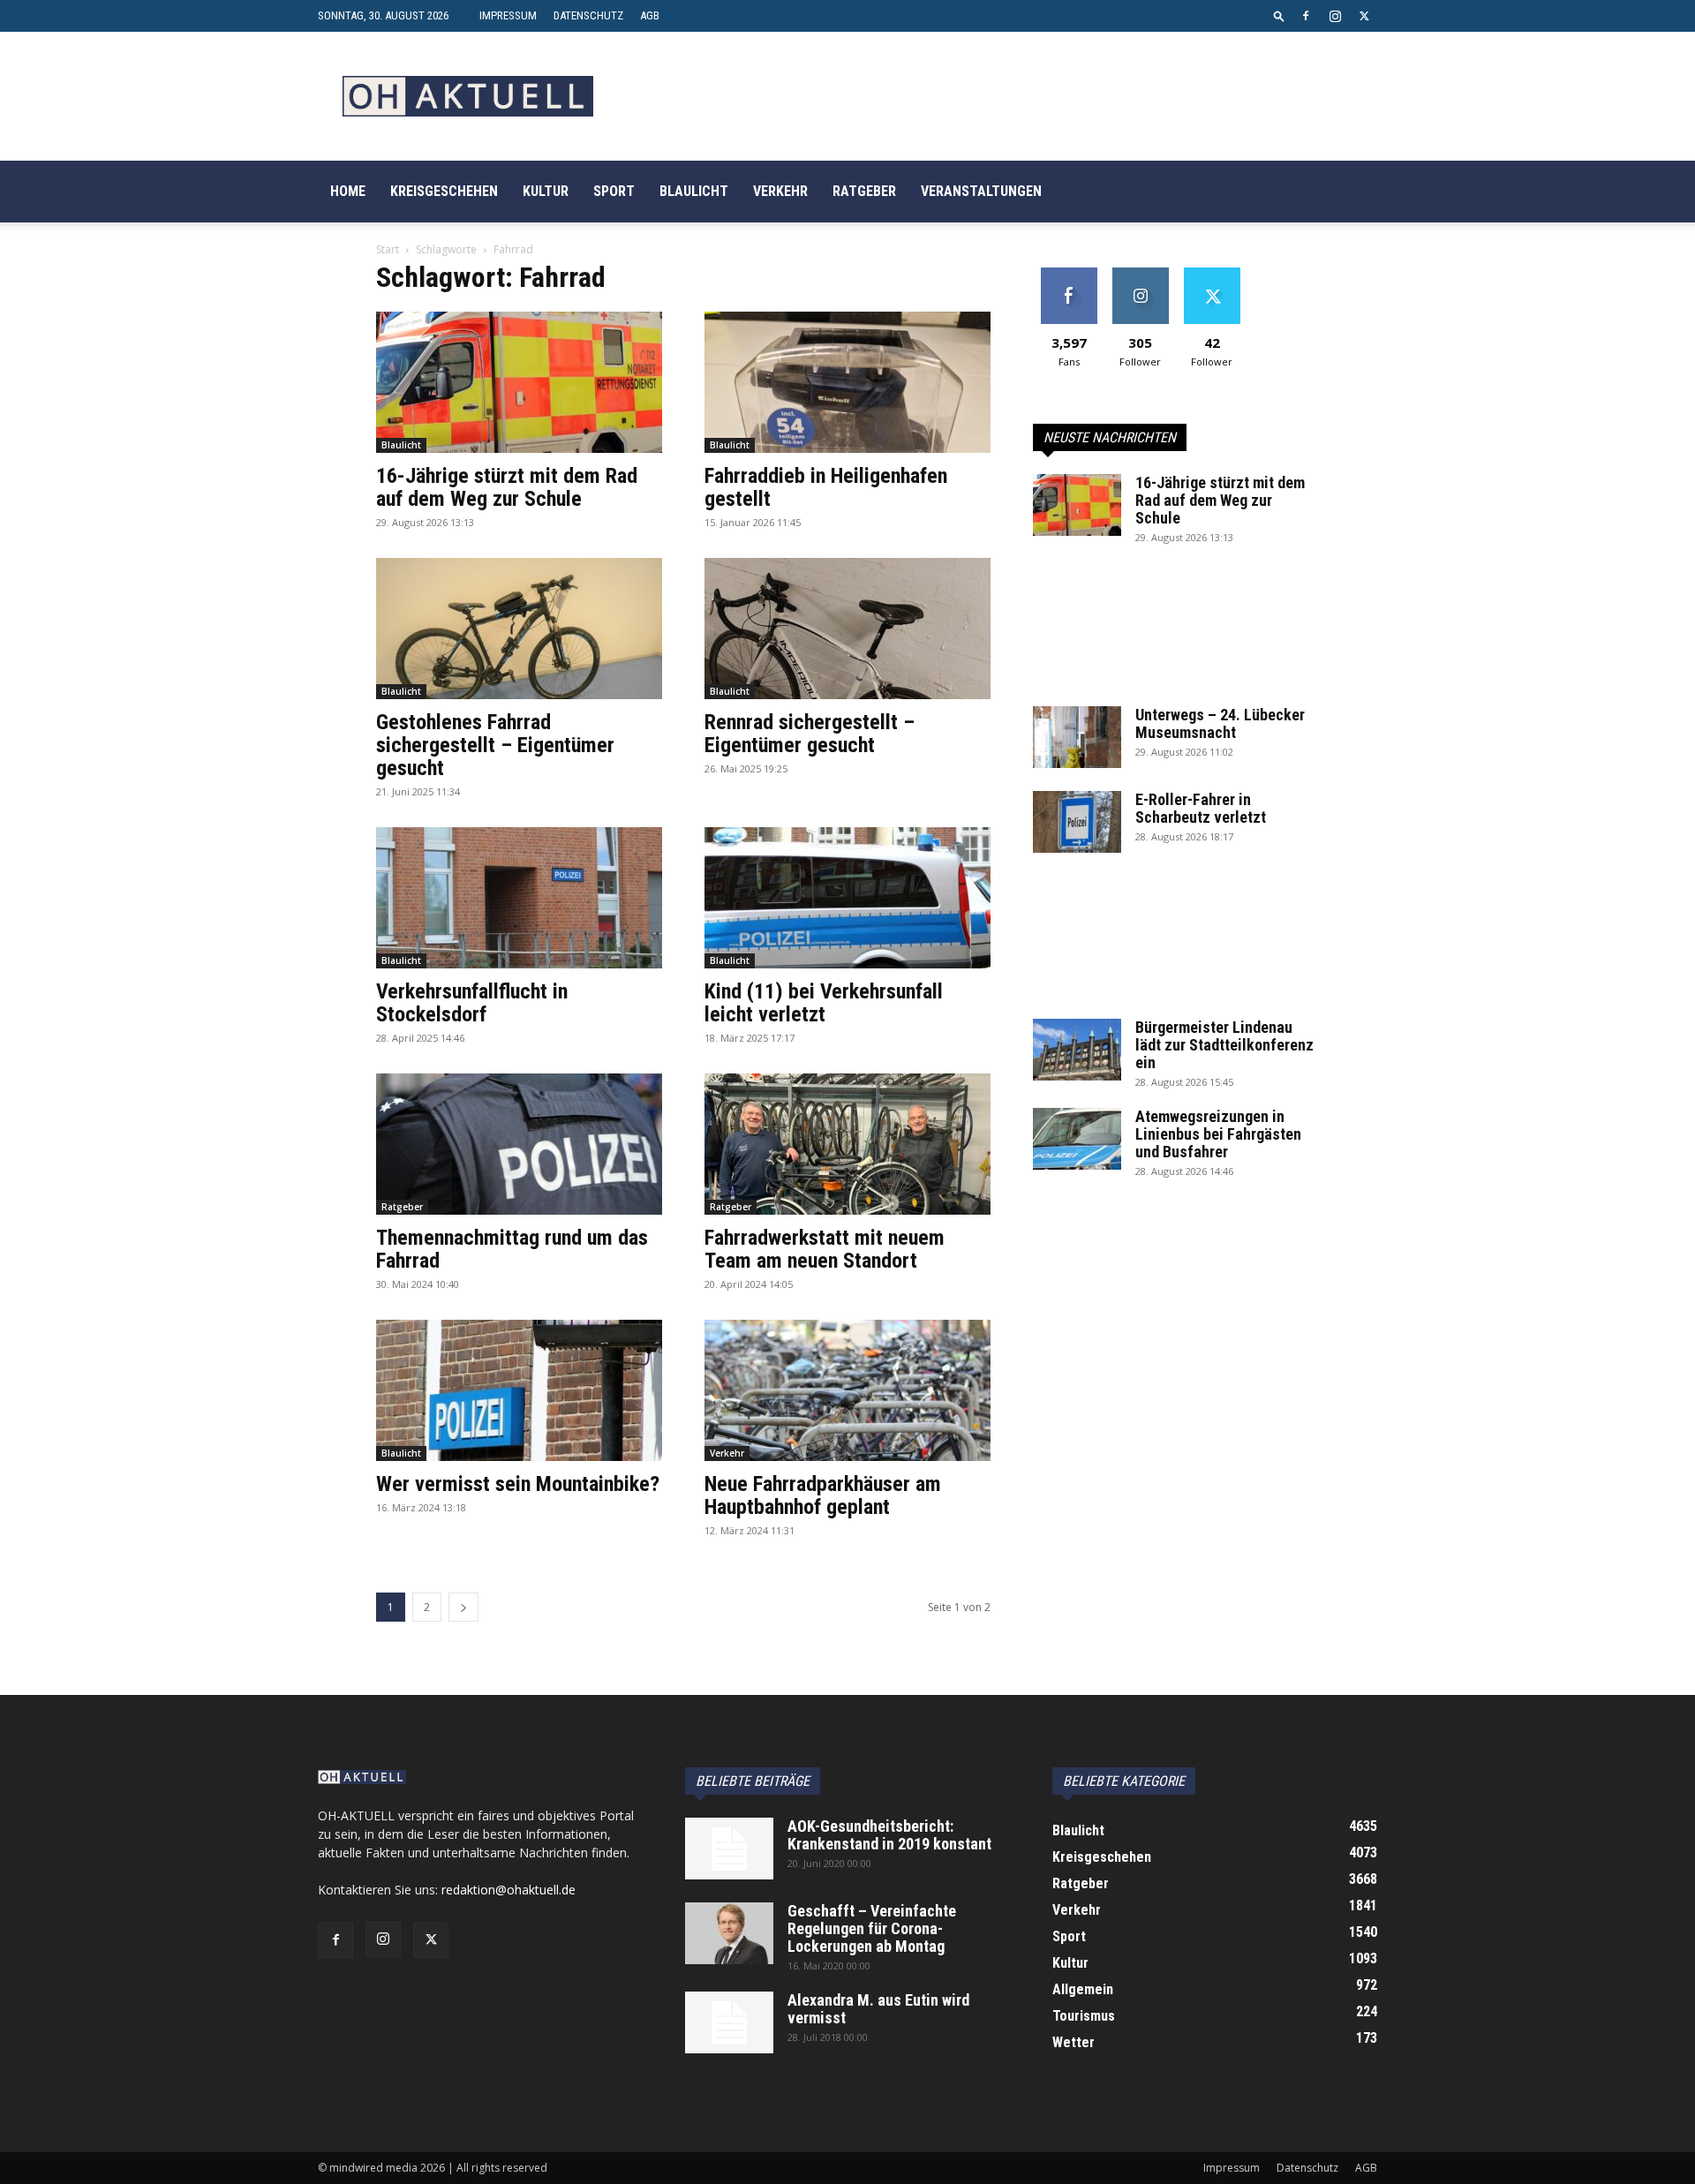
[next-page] (463, 1607)
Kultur (546, 191)
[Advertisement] (1176, 635)
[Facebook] (1306, 16)
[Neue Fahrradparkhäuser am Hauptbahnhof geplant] (847, 1390)
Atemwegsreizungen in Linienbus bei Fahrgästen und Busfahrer (1218, 1134)
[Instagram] (1335, 16)
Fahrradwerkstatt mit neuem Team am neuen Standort (825, 1249)
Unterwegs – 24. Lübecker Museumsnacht (1220, 723)
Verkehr (780, 191)
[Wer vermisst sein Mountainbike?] (519, 1390)
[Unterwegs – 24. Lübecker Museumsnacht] (1077, 737)
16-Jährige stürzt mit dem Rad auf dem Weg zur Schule (507, 487)
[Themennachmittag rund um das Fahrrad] (519, 1144)
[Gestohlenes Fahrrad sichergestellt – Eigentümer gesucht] (519, 629)
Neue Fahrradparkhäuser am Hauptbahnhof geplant (823, 1495)
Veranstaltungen (981, 191)
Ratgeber (864, 191)
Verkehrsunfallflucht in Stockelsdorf (472, 1003)
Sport (614, 191)
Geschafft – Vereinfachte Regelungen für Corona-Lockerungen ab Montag (872, 1928)
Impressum (508, 15)
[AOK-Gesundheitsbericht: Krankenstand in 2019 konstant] (729, 1849)
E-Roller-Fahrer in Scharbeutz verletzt (1201, 808)
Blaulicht (694, 191)
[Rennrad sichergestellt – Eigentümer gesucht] (847, 629)
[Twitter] (1364, 16)
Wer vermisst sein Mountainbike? (518, 1484)
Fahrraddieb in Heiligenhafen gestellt (826, 487)
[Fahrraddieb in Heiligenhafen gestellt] (847, 382)
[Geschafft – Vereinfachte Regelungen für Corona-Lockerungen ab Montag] (729, 1933)
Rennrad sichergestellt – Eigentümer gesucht (810, 734)
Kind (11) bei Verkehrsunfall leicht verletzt (824, 1003)
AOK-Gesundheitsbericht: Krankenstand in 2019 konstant (889, 1835)
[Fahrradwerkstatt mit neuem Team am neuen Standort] (847, 1144)
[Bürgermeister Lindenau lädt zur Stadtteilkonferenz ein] (1077, 1050)
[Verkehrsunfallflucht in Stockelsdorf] (519, 898)
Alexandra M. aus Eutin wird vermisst (878, 2009)
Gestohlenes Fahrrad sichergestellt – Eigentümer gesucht (495, 745)
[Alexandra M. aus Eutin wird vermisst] (729, 2022)
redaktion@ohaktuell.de (508, 1890)
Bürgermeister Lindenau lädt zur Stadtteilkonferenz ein (1224, 1045)
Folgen (1140, 274)
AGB (650, 15)
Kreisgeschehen (444, 191)
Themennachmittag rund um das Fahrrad (512, 1249)
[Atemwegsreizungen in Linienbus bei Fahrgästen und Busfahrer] (1077, 1139)
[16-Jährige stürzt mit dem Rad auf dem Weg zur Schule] (519, 382)
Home (348, 191)
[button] (1279, 15)
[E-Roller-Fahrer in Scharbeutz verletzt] (1077, 822)
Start (388, 249)
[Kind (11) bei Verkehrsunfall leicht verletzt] (847, 898)
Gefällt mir (1069, 274)
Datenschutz (588, 15)
